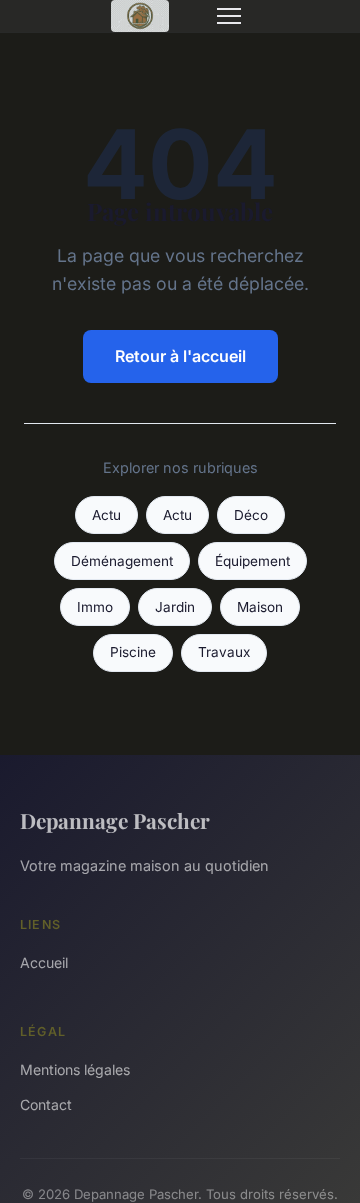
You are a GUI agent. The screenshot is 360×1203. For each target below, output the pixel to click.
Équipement (252, 561)
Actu (106, 515)
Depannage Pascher (115, 820)
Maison (260, 607)
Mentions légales (75, 1069)
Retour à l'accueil (180, 356)
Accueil (44, 962)
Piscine (133, 652)
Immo (95, 607)
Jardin (175, 607)
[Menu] (229, 16)
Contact (46, 1104)
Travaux (224, 652)
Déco (251, 515)
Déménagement (122, 561)
